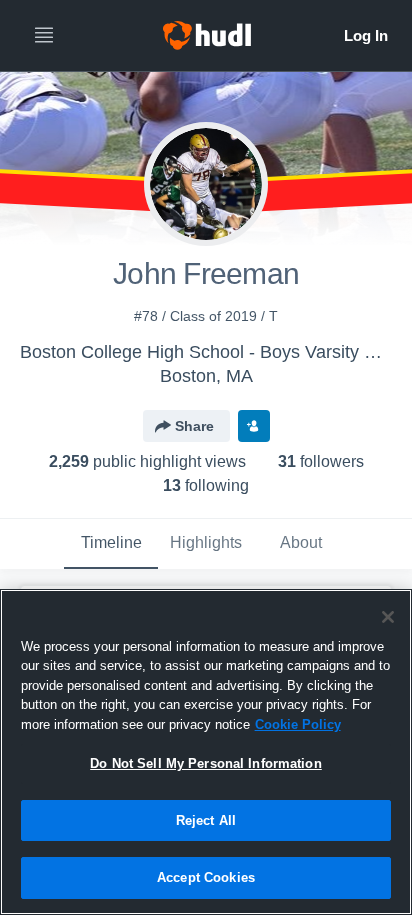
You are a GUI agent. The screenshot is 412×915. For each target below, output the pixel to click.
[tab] (111, 544)
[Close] (388, 617)
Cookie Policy (298, 724)
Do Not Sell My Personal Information (206, 763)
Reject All (206, 820)
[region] (206, 752)
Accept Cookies (206, 877)
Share (194, 426)
